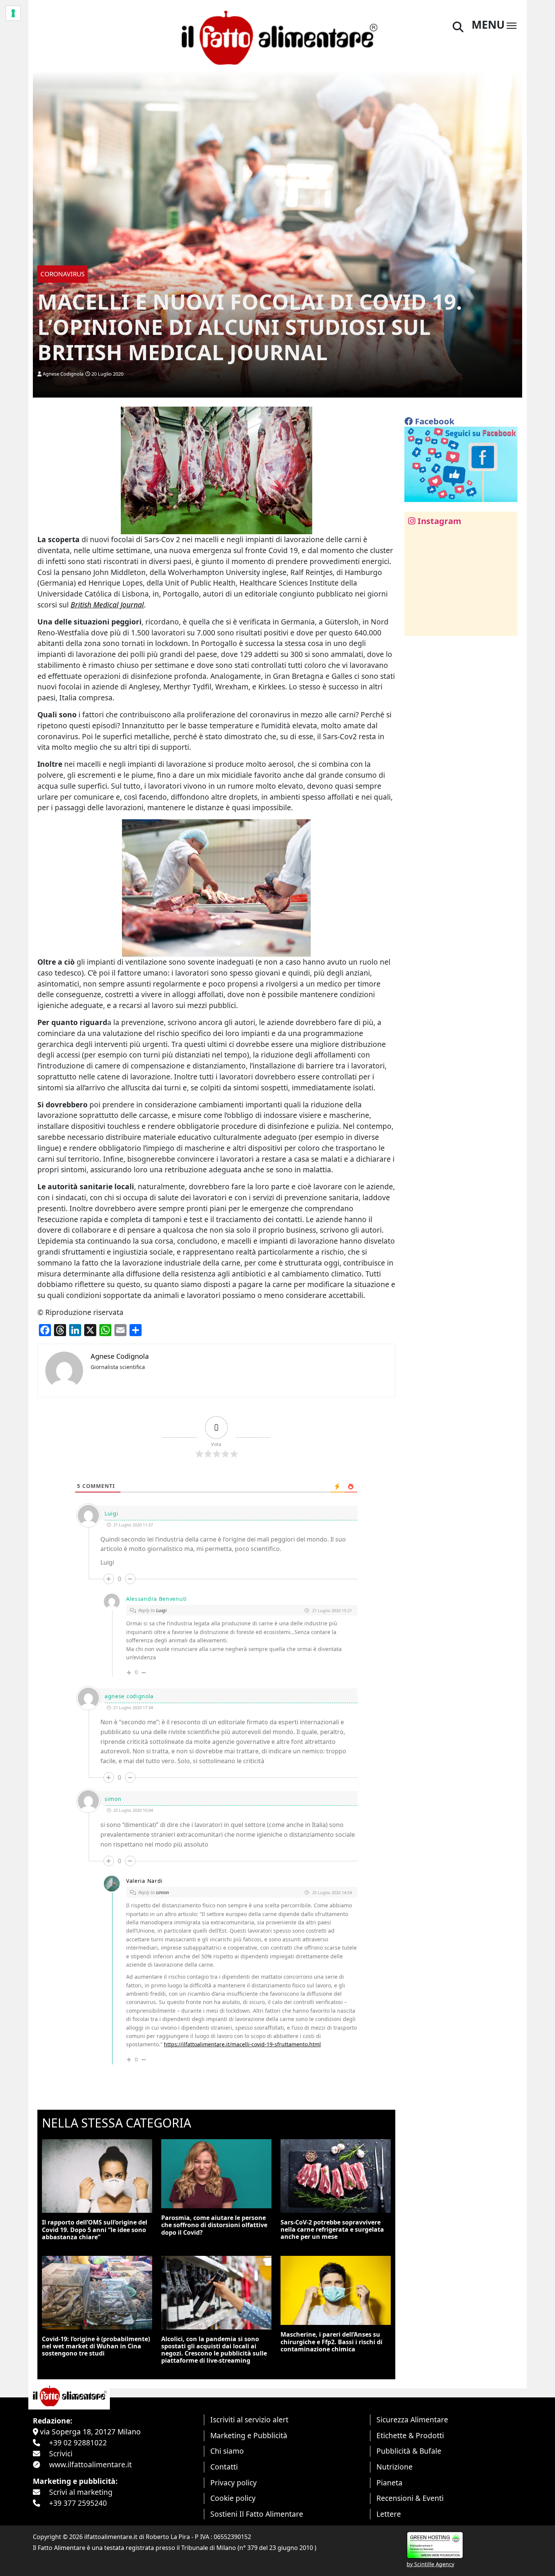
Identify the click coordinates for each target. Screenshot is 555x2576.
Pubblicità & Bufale (409, 2451)
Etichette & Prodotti (410, 2435)
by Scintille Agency (430, 2564)
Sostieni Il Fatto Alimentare (257, 2514)
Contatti (224, 2467)
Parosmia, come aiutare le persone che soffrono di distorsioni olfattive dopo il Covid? (214, 2225)
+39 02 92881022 (78, 2443)
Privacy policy (234, 2483)
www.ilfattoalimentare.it (90, 2464)
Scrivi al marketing (81, 2492)
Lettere (389, 2514)
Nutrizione (395, 2467)
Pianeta (389, 2483)
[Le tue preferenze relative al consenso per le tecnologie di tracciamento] (13, 13)
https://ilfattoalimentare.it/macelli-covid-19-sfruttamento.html (242, 2044)
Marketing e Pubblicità (249, 2435)
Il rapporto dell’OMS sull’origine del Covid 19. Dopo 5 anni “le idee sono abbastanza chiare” (95, 2229)
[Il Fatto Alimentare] (277, 37)
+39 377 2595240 (78, 2503)
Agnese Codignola (63, 374)
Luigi (161, 1610)
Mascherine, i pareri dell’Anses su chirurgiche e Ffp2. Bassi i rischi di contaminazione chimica (331, 2342)
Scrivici (61, 2453)
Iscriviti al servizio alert (249, 2420)
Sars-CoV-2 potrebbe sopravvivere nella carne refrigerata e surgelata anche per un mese (332, 2229)
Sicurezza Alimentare (412, 2420)
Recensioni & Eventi (410, 2498)
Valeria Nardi (144, 1881)
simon (163, 1892)
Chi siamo (227, 2451)
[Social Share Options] (415, 626)
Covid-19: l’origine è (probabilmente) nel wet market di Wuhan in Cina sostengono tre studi (96, 2346)
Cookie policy (233, 2498)
